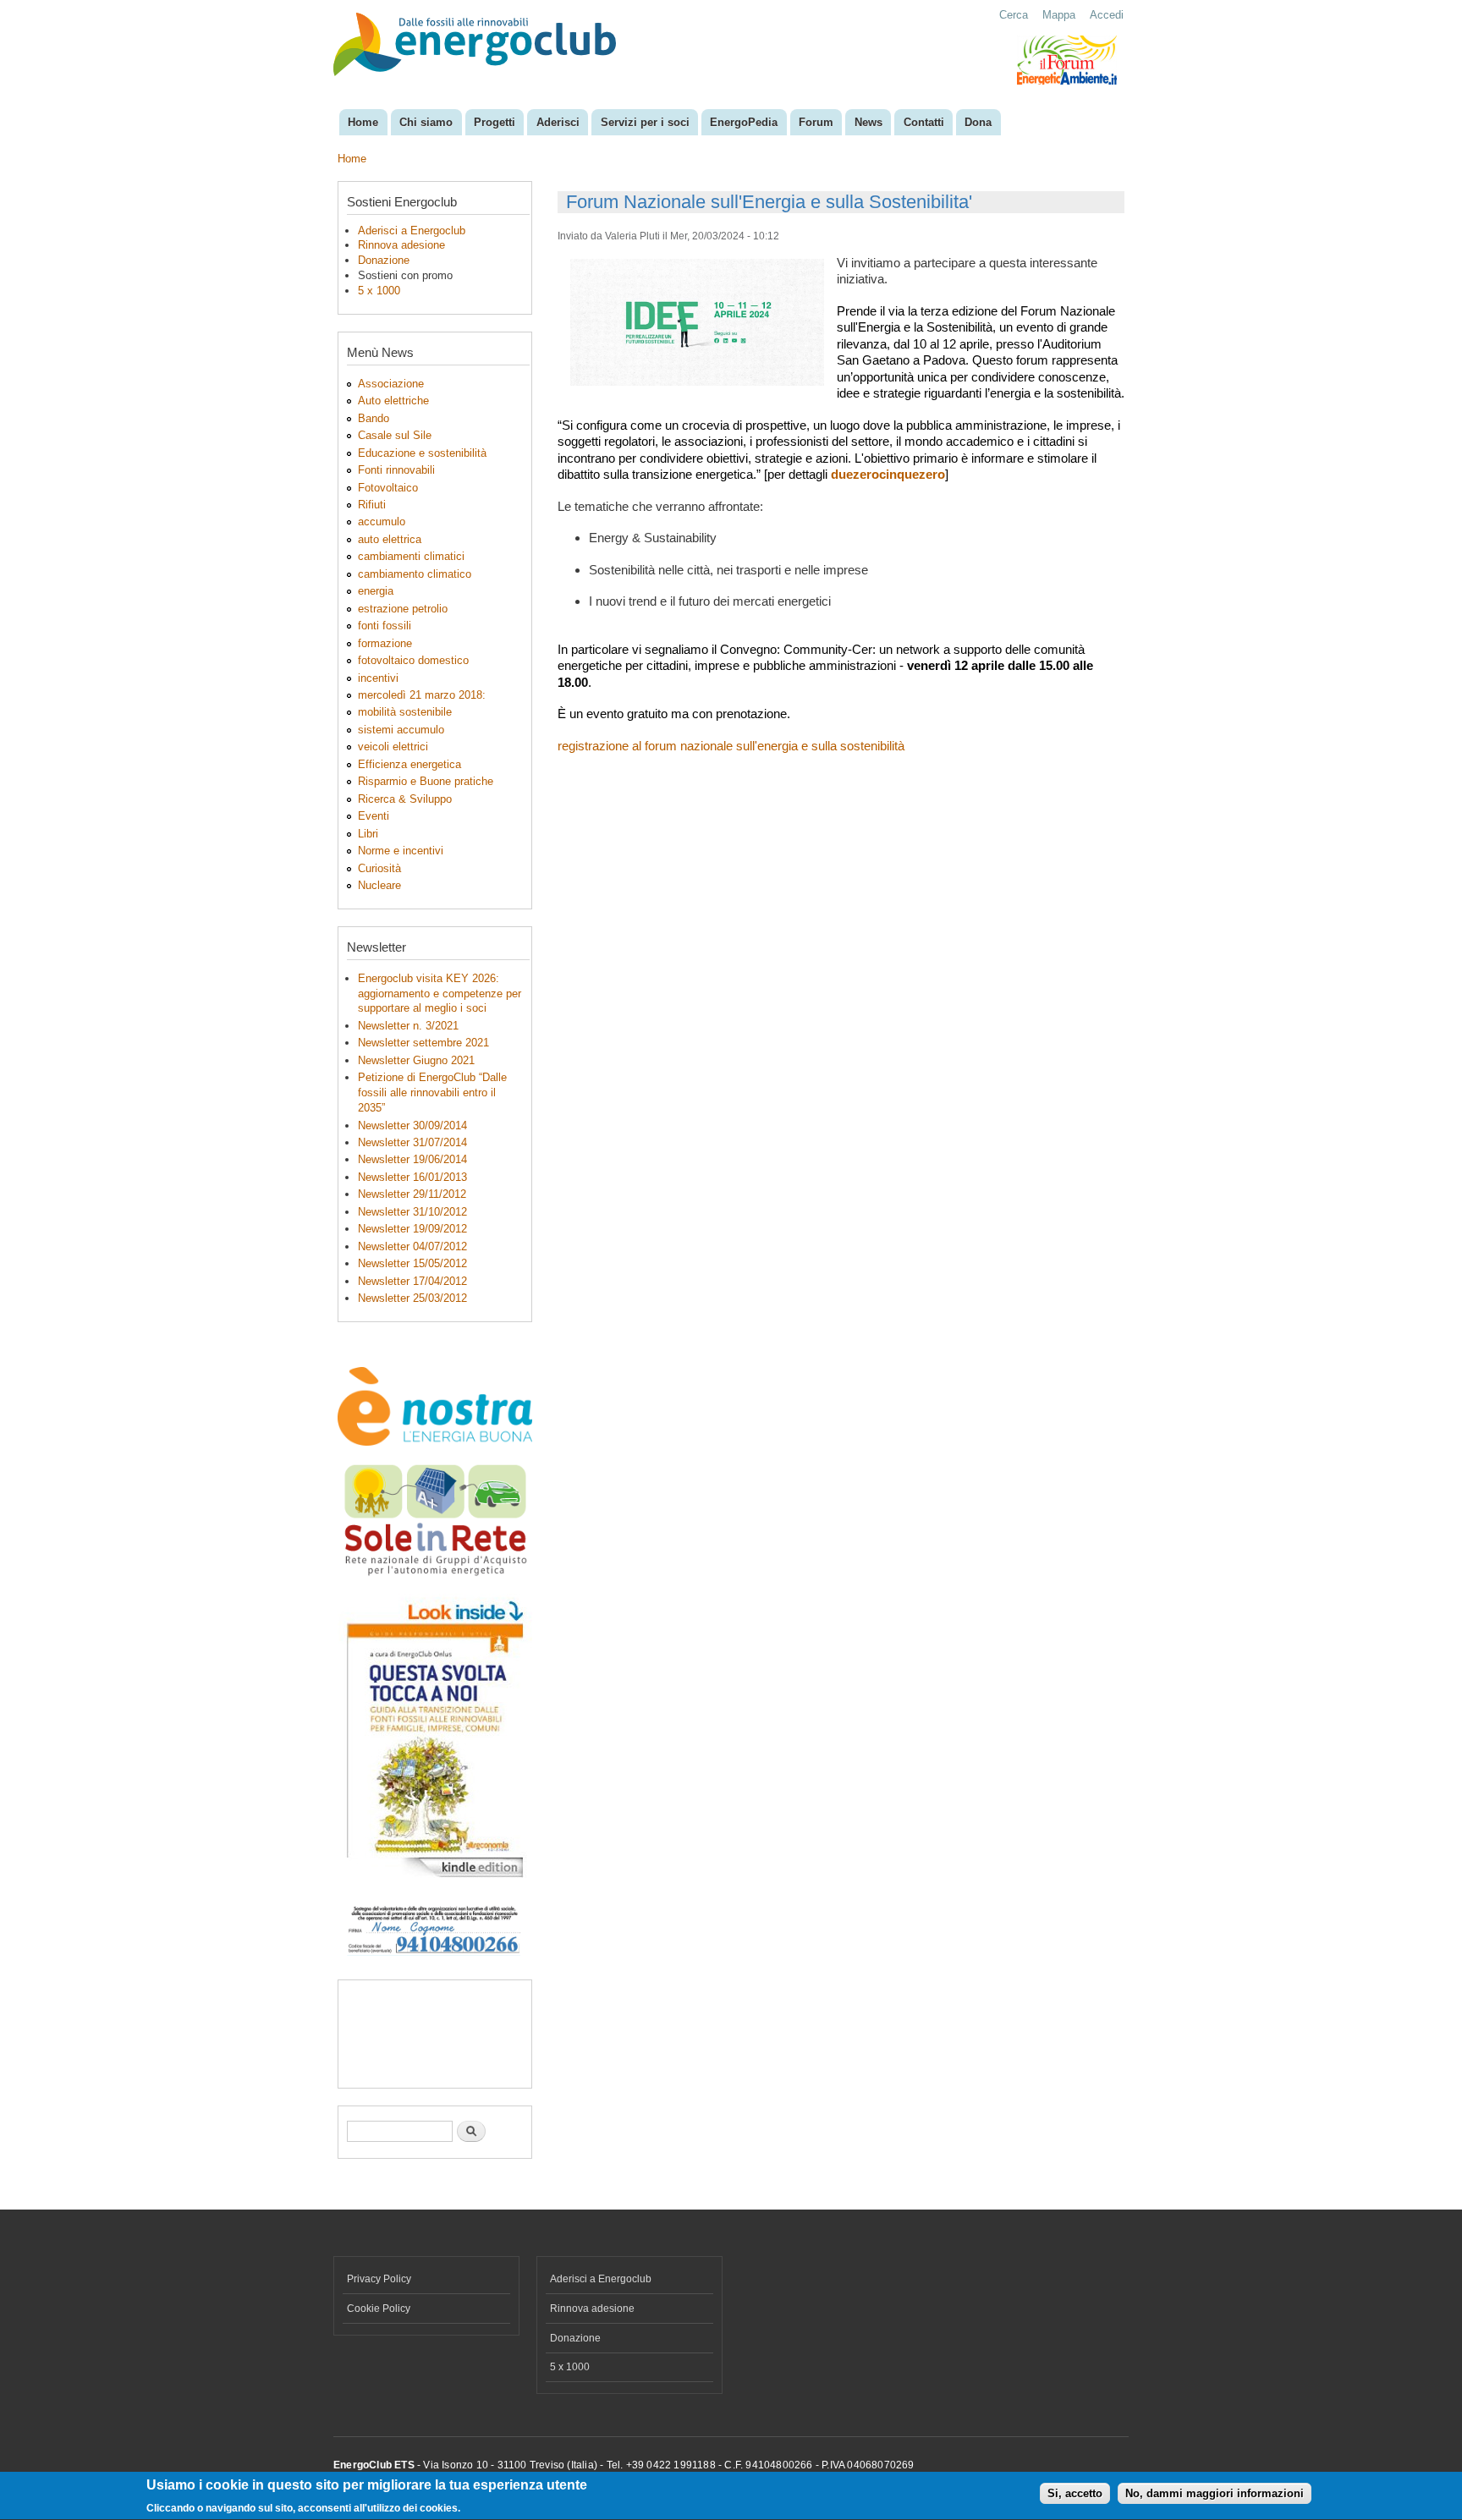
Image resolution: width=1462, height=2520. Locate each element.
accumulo (382, 522)
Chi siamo (426, 122)
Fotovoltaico (388, 488)
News (868, 122)
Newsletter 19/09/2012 (412, 1229)
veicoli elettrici (393, 747)
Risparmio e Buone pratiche (426, 781)
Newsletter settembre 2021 (423, 1043)
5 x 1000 (379, 291)
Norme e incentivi (401, 851)
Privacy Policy (379, 2279)
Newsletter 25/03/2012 (412, 1298)
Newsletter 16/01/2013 (412, 1177)
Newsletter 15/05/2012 (412, 1263)
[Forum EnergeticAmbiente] (1067, 81)
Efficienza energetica (409, 764)
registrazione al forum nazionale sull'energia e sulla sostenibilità (731, 746)
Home (363, 122)
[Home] (477, 46)
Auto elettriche (393, 401)
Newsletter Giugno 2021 (416, 1060)
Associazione (391, 384)
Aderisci (558, 122)
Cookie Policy (379, 2309)
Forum (816, 122)
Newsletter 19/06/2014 (412, 1159)
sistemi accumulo (401, 730)
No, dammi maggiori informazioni (1215, 2494)
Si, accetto (1075, 2494)
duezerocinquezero (888, 474)
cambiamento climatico (415, 574)
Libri (368, 834)
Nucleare (379, 885)
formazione (385, 643)
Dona (978, 122)
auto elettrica (390, 539)
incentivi (378, 678)
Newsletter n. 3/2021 (408, 1026)
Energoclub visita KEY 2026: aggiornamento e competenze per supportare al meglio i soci (440, 994)
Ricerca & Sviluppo (405, 799)
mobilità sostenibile (405, 712)
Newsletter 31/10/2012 (412, 1212)
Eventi (374, 816)
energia (376, 591)
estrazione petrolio (403, 609)
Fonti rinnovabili (396, 470)
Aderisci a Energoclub (412, 231)
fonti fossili (385, 626)
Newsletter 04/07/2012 (412, 1246)
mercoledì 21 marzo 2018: (422, 695)
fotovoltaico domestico (413, 660)
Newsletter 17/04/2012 (412, 1281)
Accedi (1107, 15)
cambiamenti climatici (411, 556)
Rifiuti (372, 505)
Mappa (1059, 15)
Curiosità (379, 868)
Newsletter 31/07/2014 (412, 1142)
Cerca (1014, 15)
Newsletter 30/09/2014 (412, 1125)
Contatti (924, 122)
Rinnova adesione (401, 245)
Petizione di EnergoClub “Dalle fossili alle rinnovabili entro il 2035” (432, 1093)
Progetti (495, 122)
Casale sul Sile (395, 435)
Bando (374, 418)
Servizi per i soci (645, 122)
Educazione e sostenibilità (422, 453)
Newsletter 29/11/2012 (412, 1194)
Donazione (384, 260)
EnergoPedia (744, 122)
